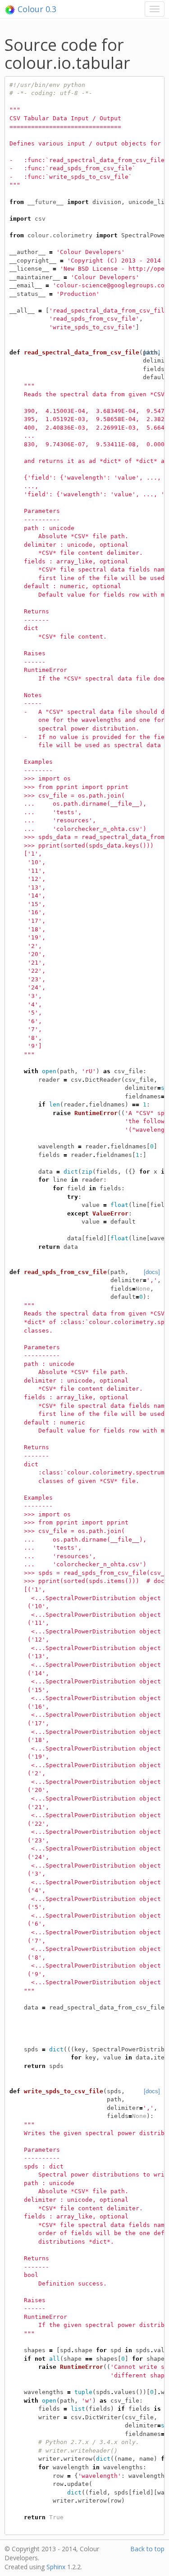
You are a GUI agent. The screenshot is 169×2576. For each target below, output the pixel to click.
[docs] (152, 1272)
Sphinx (56, 2567)
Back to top (147, 2549)
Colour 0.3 (36, 9)
